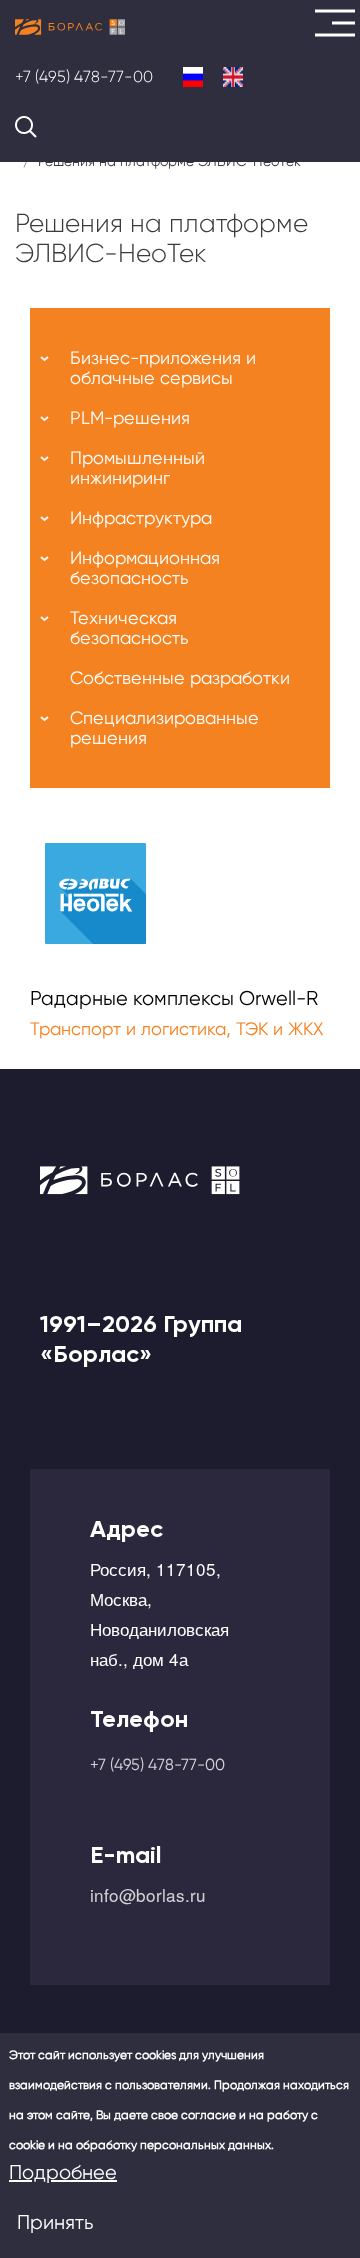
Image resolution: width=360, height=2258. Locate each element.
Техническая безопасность (129, 627)
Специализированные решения (164, 727)
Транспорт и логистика (128, 1028)
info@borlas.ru (148, 1894)
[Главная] (70, 27)
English (233, 77)
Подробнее (63, 2172)
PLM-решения (130, 417)
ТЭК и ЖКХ (279, 1028)
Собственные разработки (180, 677)
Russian (193, 77)
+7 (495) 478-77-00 (84, 76)
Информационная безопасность (145, 567)
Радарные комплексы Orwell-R (174, 998)
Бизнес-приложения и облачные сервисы (163, 367)
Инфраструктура (141, 517)
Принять (55, 2222)
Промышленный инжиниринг (137, 467)
